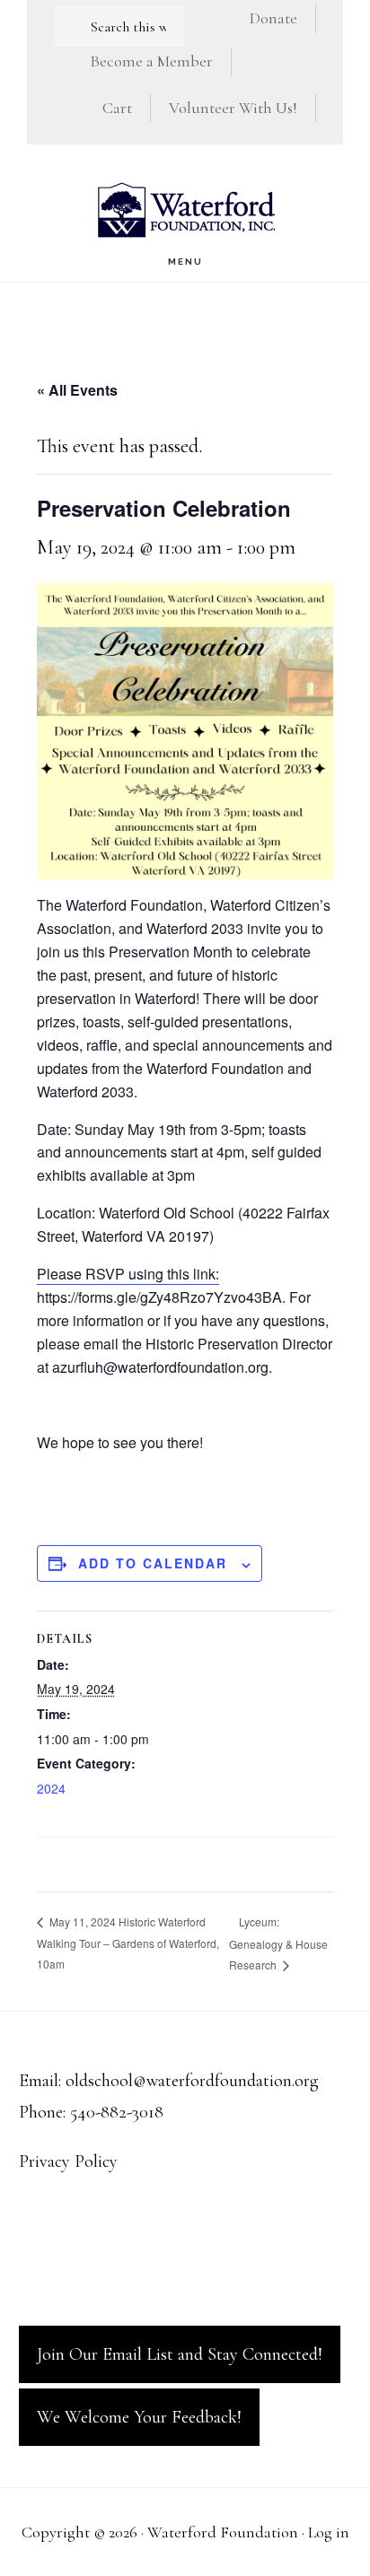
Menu (185, 262)
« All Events (77, 390)
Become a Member (151, 61)
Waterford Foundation (185, 210)
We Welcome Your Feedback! (139, 2417)
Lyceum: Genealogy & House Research (278, 1943)
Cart (117, 108)
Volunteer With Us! (233, 108)
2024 (51, 1788)
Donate (273, 18)
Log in (329, 2532)
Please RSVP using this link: (128, 1274)
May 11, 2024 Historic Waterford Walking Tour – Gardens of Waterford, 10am (128, 1943)
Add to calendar (153, 1563)
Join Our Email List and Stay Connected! (180, 2354)
